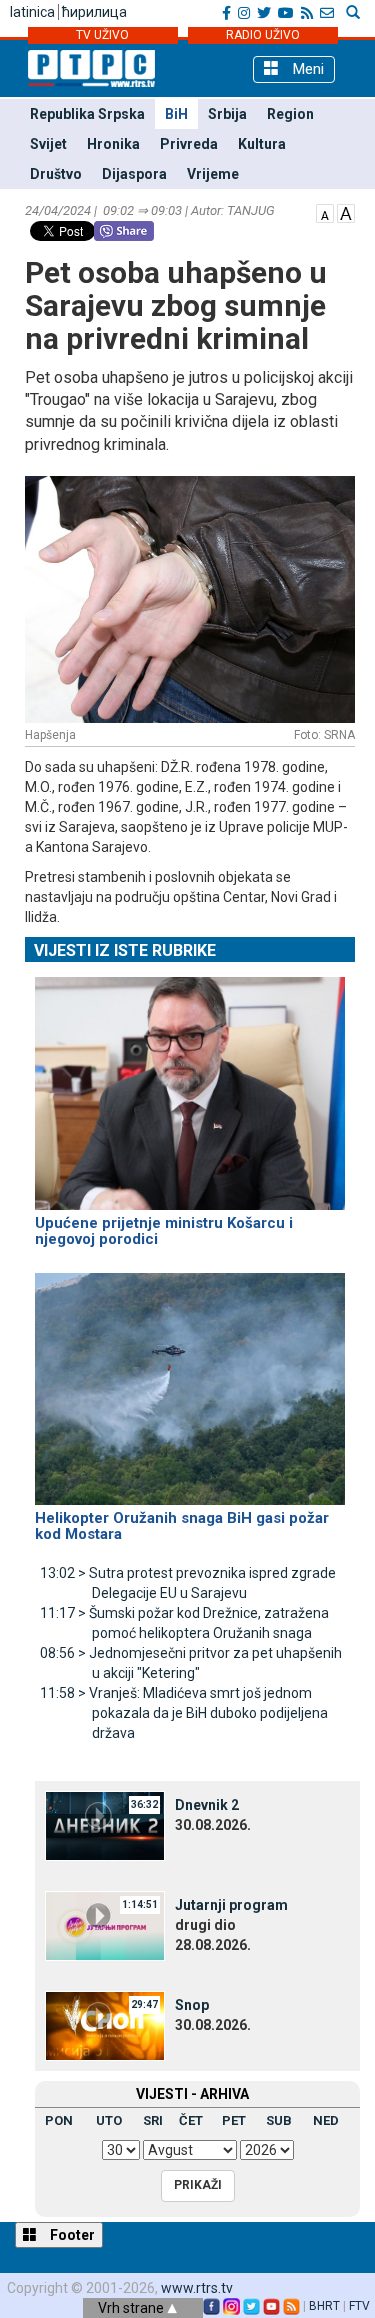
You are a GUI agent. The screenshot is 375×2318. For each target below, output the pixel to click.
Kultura (262, 144)
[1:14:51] (105, 1925)
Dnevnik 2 (207, 1805)
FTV (359, 2306)
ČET (191, 2120)
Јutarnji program (231, 1905)
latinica (32, 12)
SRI (153, 2120)
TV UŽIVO (102, 35)
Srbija (227, 114)
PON (59, 2120)
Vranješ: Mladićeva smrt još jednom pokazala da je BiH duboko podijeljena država (184, 1713)
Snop (192, 2005)
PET (234, 2120)
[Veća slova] (346, 212)
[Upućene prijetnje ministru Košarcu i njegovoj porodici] (190, 1085)
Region (290, 114)
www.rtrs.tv (197, 2288)
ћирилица (94, 12)
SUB (279, 2120)
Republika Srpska (87, 114)
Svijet (48, 144)
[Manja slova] (325, 212)
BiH (176, 114)
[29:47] (105, 2025)
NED (326, 2120)
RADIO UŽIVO (263, 35)
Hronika (113, 144)
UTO (109, 2120)
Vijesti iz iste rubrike (125, 950)
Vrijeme (213, 174)
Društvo (56, 174)
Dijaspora (134, 174)
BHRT (324, 2306)
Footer (71, 2235)
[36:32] (105, 1825)
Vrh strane (132, 2308)
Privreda (189, 144)
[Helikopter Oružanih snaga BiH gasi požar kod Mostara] (190, 1380)
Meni (306, 69)
